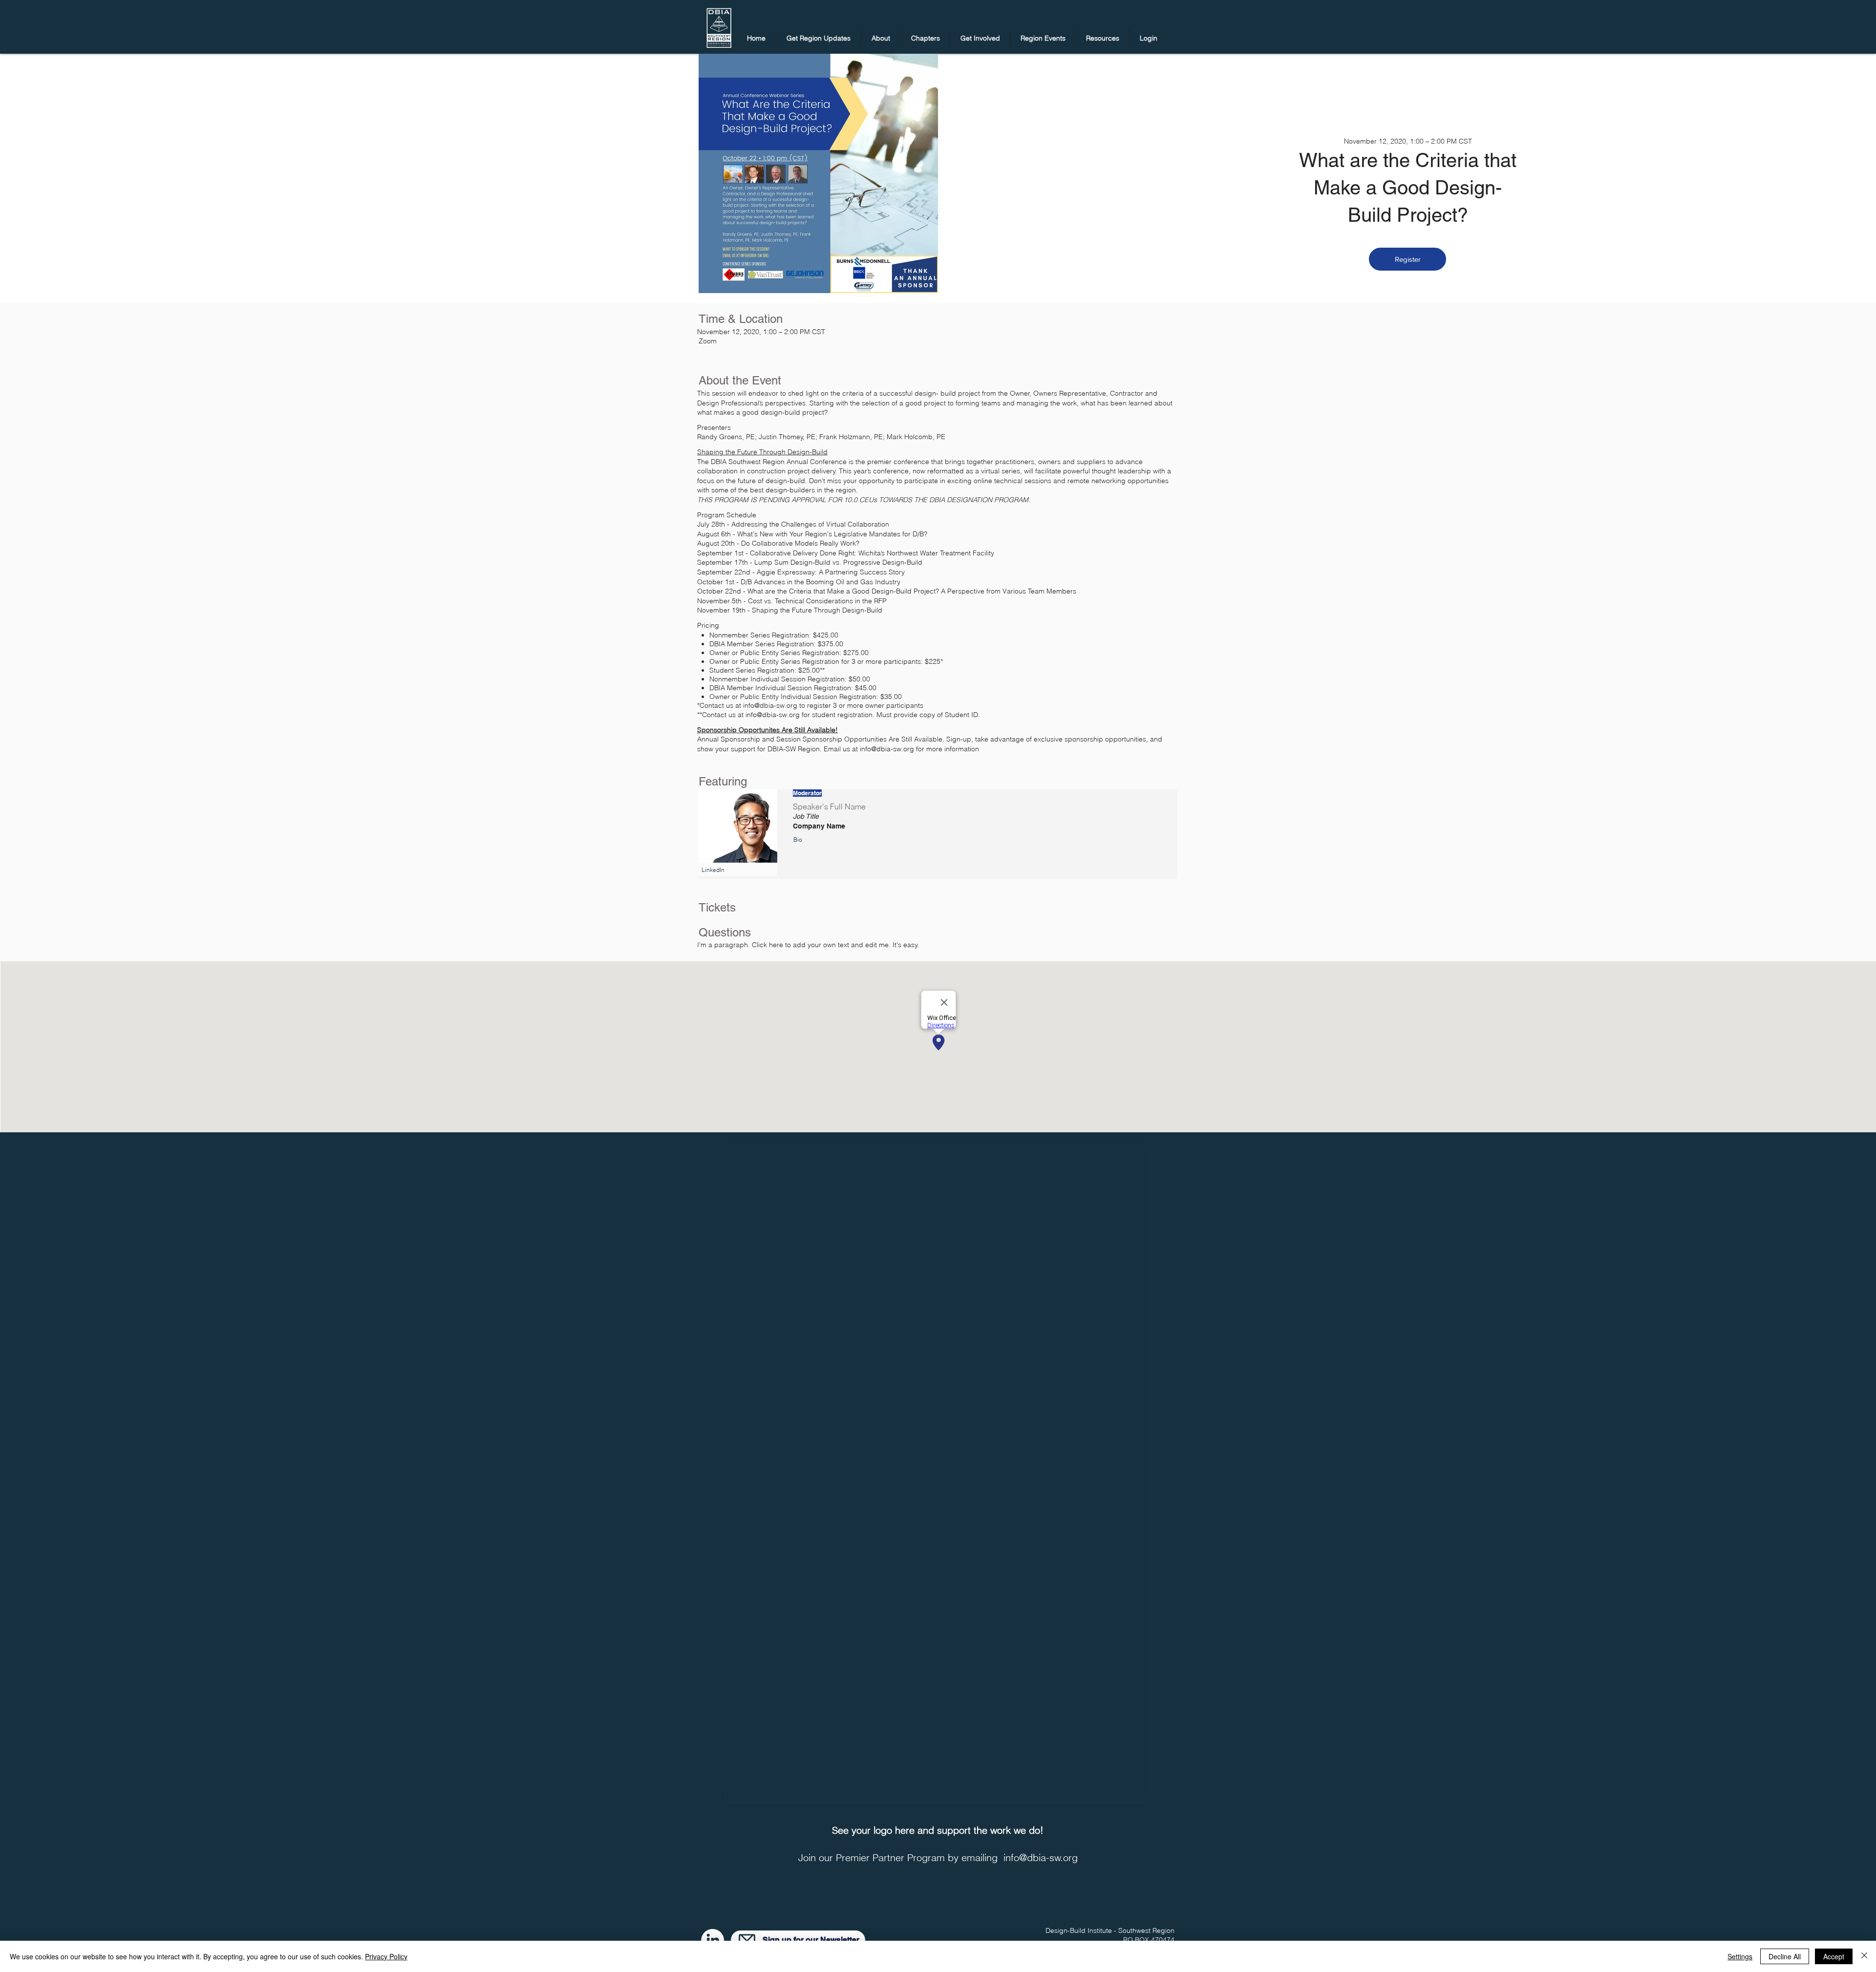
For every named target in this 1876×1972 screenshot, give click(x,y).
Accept (1834, 1956)
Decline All (1785, 1956)
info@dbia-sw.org (1041, 1857)
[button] (819, 38)
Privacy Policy (386, 1956)
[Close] (1864, 1956)
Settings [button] (1740, 1956)
